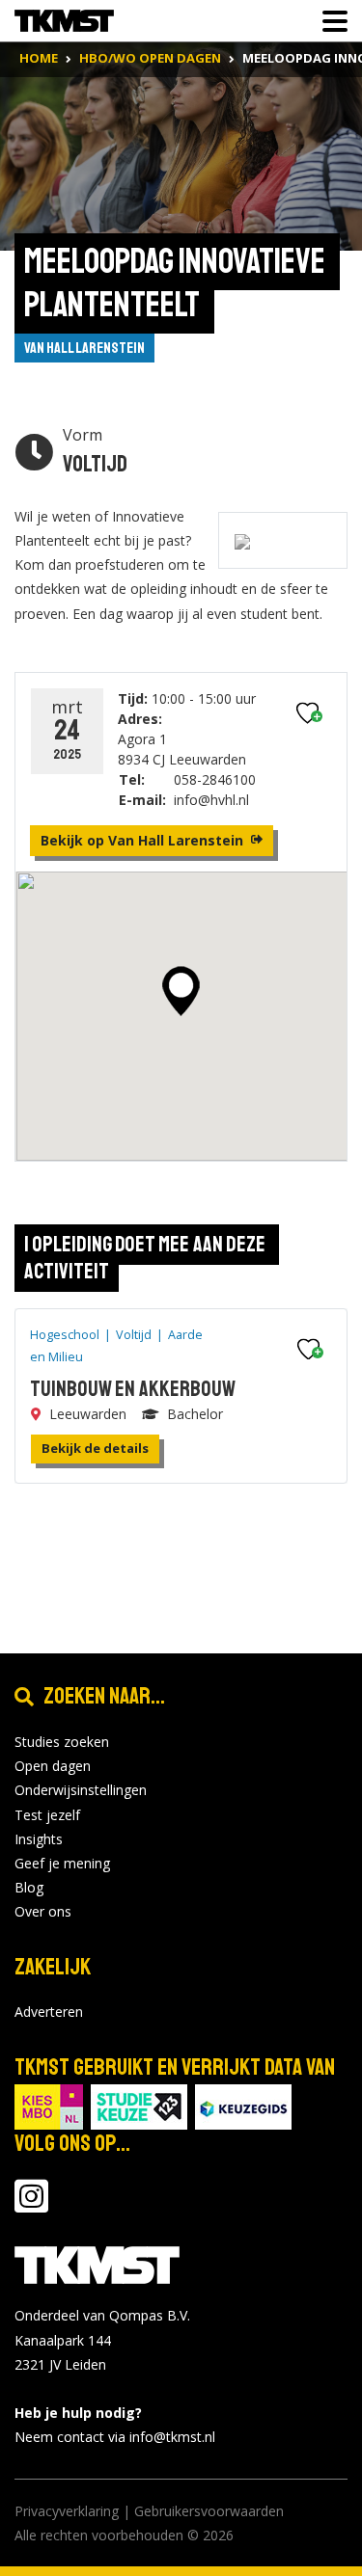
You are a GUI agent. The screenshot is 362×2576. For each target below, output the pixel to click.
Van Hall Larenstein (84, 348)
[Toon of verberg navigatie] (329, 21)
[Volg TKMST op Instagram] (31, 2205)
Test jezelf (47, 1815)
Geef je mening (62, 1863)
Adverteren (49, 2012)
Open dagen (53, 1766)
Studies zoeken (62, 1742)
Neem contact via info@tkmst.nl (115, 2437)
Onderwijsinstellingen (81, 1790)
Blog (29, 1887)
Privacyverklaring (67, 2511)
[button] (181, 991)
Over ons (43, 1911)
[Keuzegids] (243, 2106)
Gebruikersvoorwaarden (209, 2511)
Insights (39, 1839)
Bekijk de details (95, 1448)
